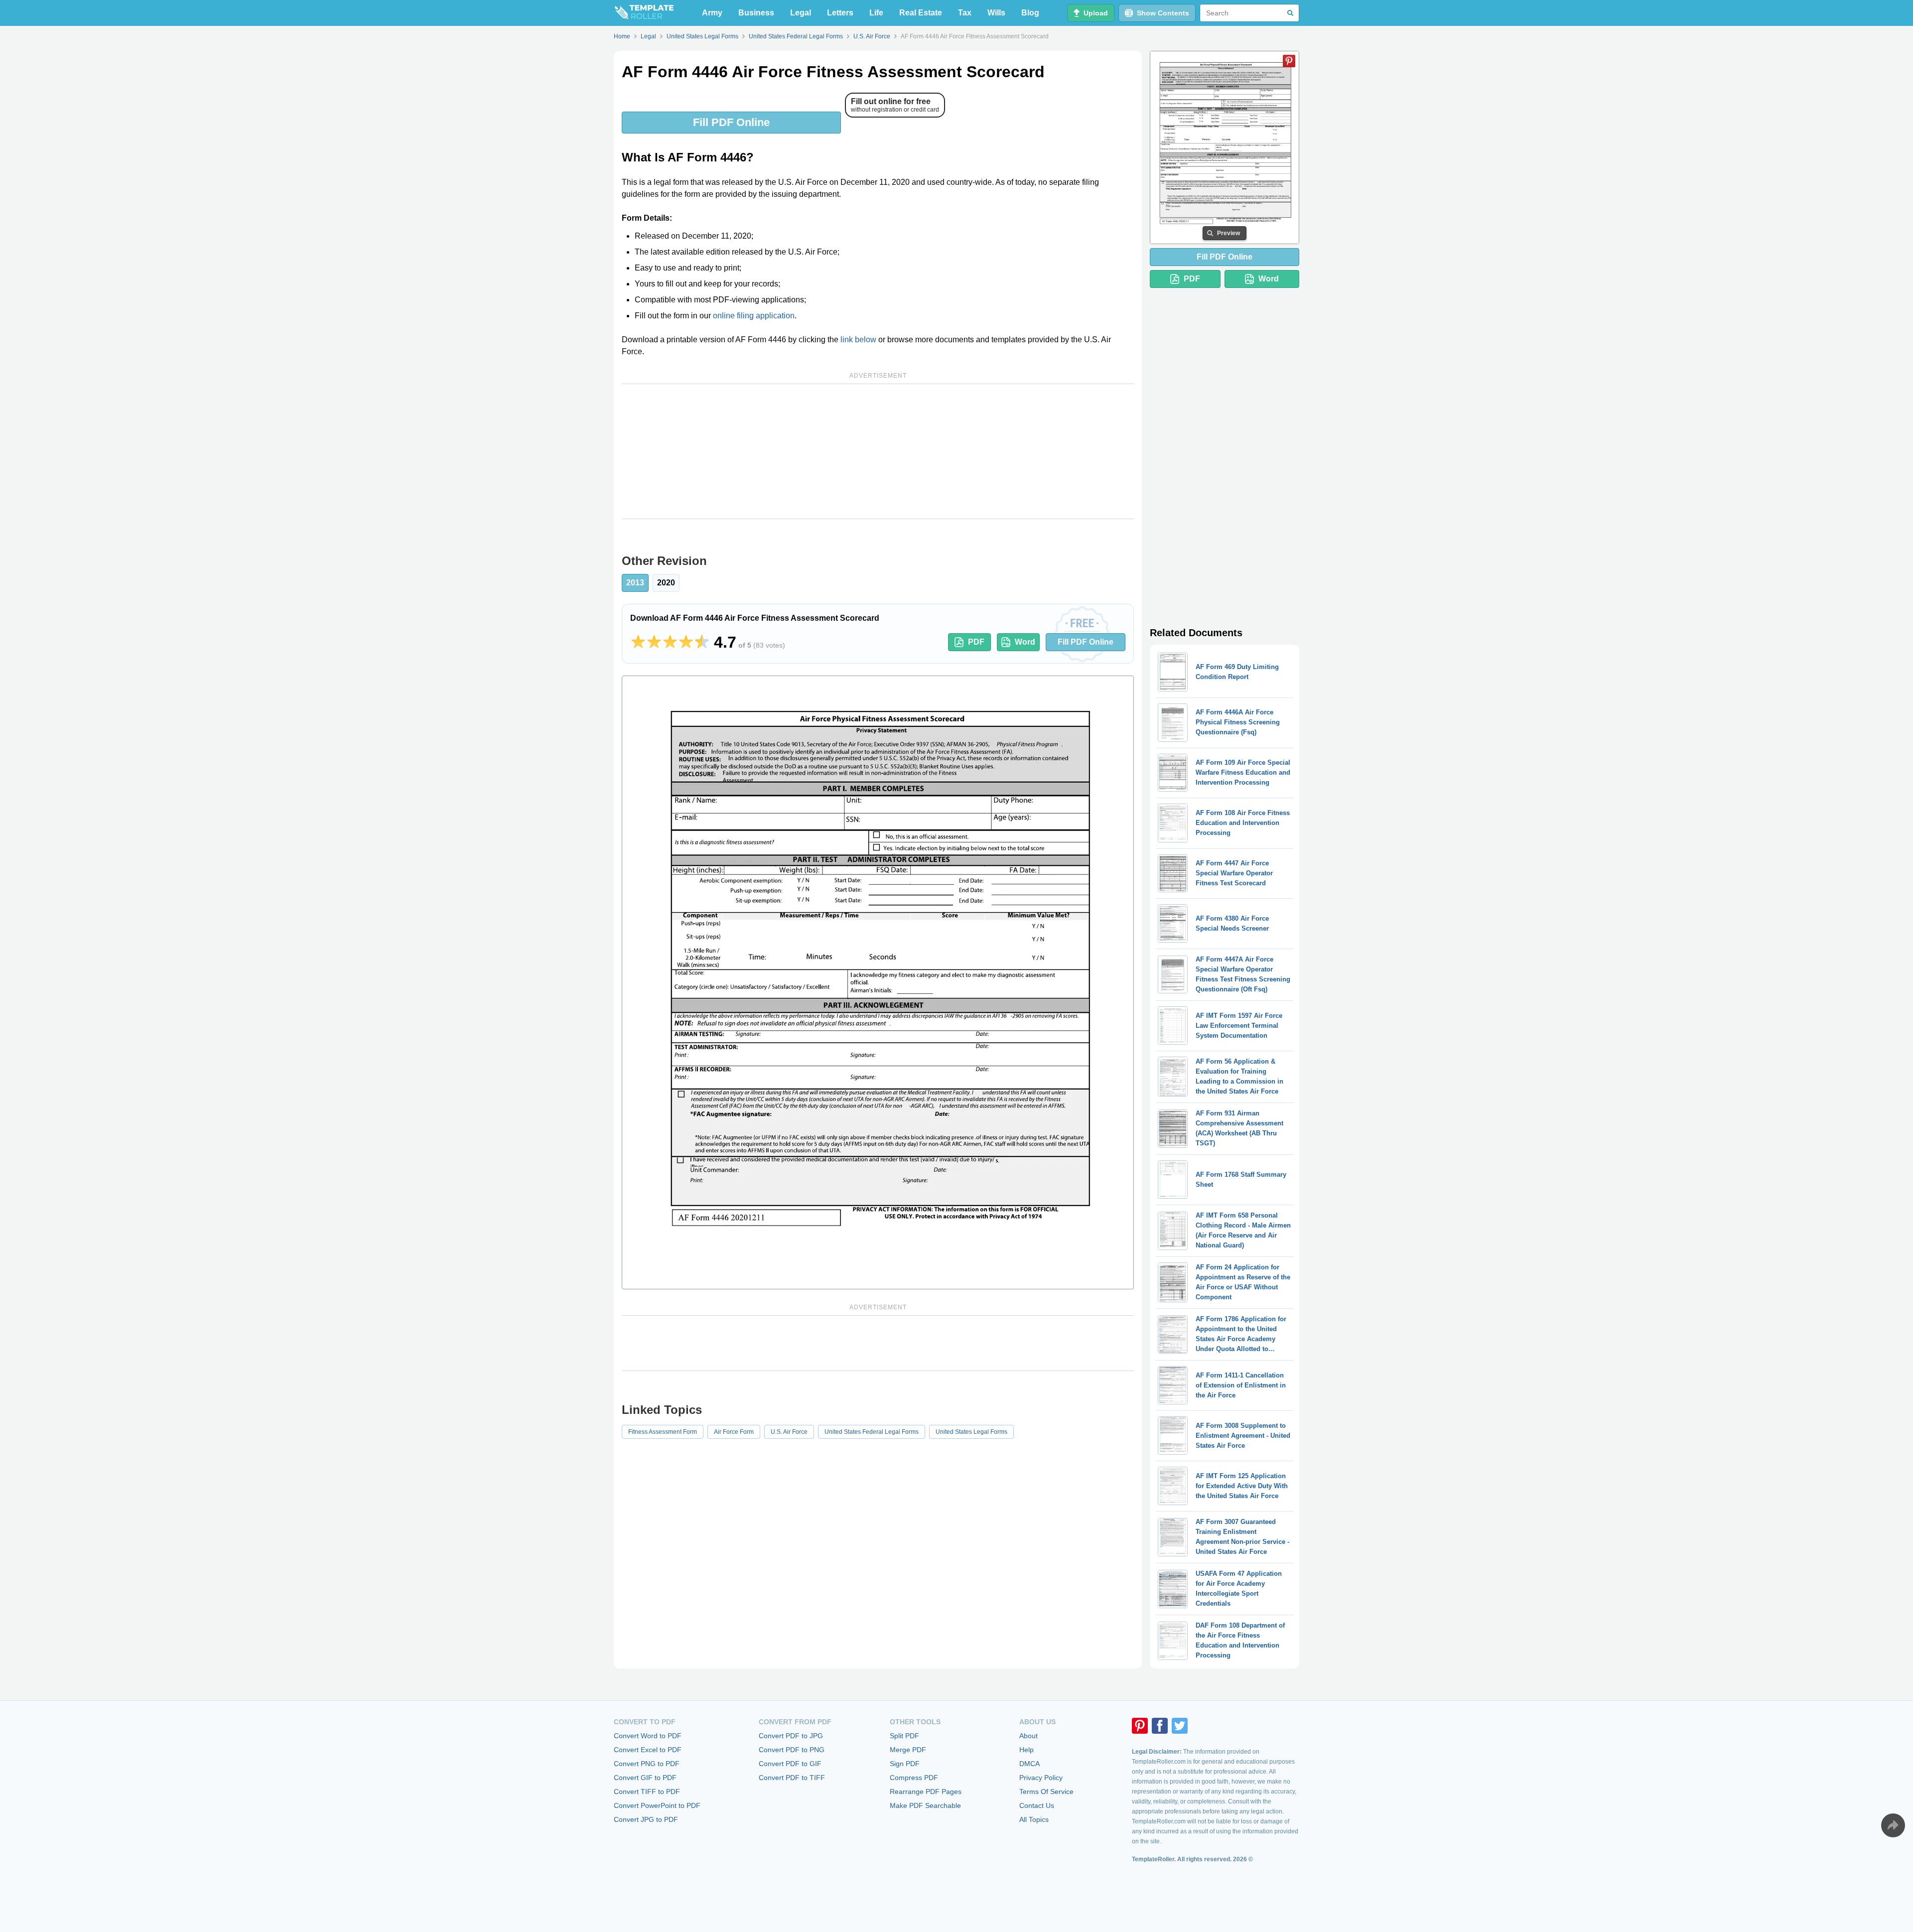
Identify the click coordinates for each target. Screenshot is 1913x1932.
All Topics (1034, 1819)
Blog (1030, 13)
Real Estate (921, 13)
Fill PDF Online (731, 122)
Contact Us (1037, 1805)
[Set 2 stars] (654, 642)
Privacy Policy (1041, 1778)
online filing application (754, 316)
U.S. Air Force (789, 1432)
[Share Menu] (1893, 1825)
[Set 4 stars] (686, 642)
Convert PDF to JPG (791, 1736)
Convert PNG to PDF (647, 1764)
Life (876, 13)
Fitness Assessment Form (663, 1432)
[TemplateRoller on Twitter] (1180, 1726)
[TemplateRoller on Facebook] (1160, 1726)
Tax (965, 13)
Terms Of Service (1046, 1792)
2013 (635, 583)
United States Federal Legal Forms (872, 1432)
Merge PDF (908, 1750)
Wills (996, 13)
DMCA (1029, 1764)
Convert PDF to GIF (790, 1764)
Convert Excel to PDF (648, 1750)
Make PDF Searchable (925, 1805)
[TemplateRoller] (644, 13)
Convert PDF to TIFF (792, 1778)
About (1028, 1736)
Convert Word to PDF (648, 1736)
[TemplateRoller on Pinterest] (1140, 1726)
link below (858, 340)
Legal (801, 13)
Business (756, 13)
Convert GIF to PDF (645, 1778)
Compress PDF (914, 1778)
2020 (666, 583)
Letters (840, 13)
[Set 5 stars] (702, 642)
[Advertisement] (878, 451)
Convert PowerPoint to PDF (657, 1805)
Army (712, 13)
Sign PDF (905, 1764)
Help (1026, 1750)
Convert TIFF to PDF (647, 1792)
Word (1025, 642)
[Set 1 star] (638, 642)
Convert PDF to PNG (792, 1750)
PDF (976, 642)
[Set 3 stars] (670, 642)
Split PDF (904, 1736)
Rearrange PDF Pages (926, 1792)
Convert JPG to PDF (646, 1819)
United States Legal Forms (971, 1432)
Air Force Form (734, 1432)
